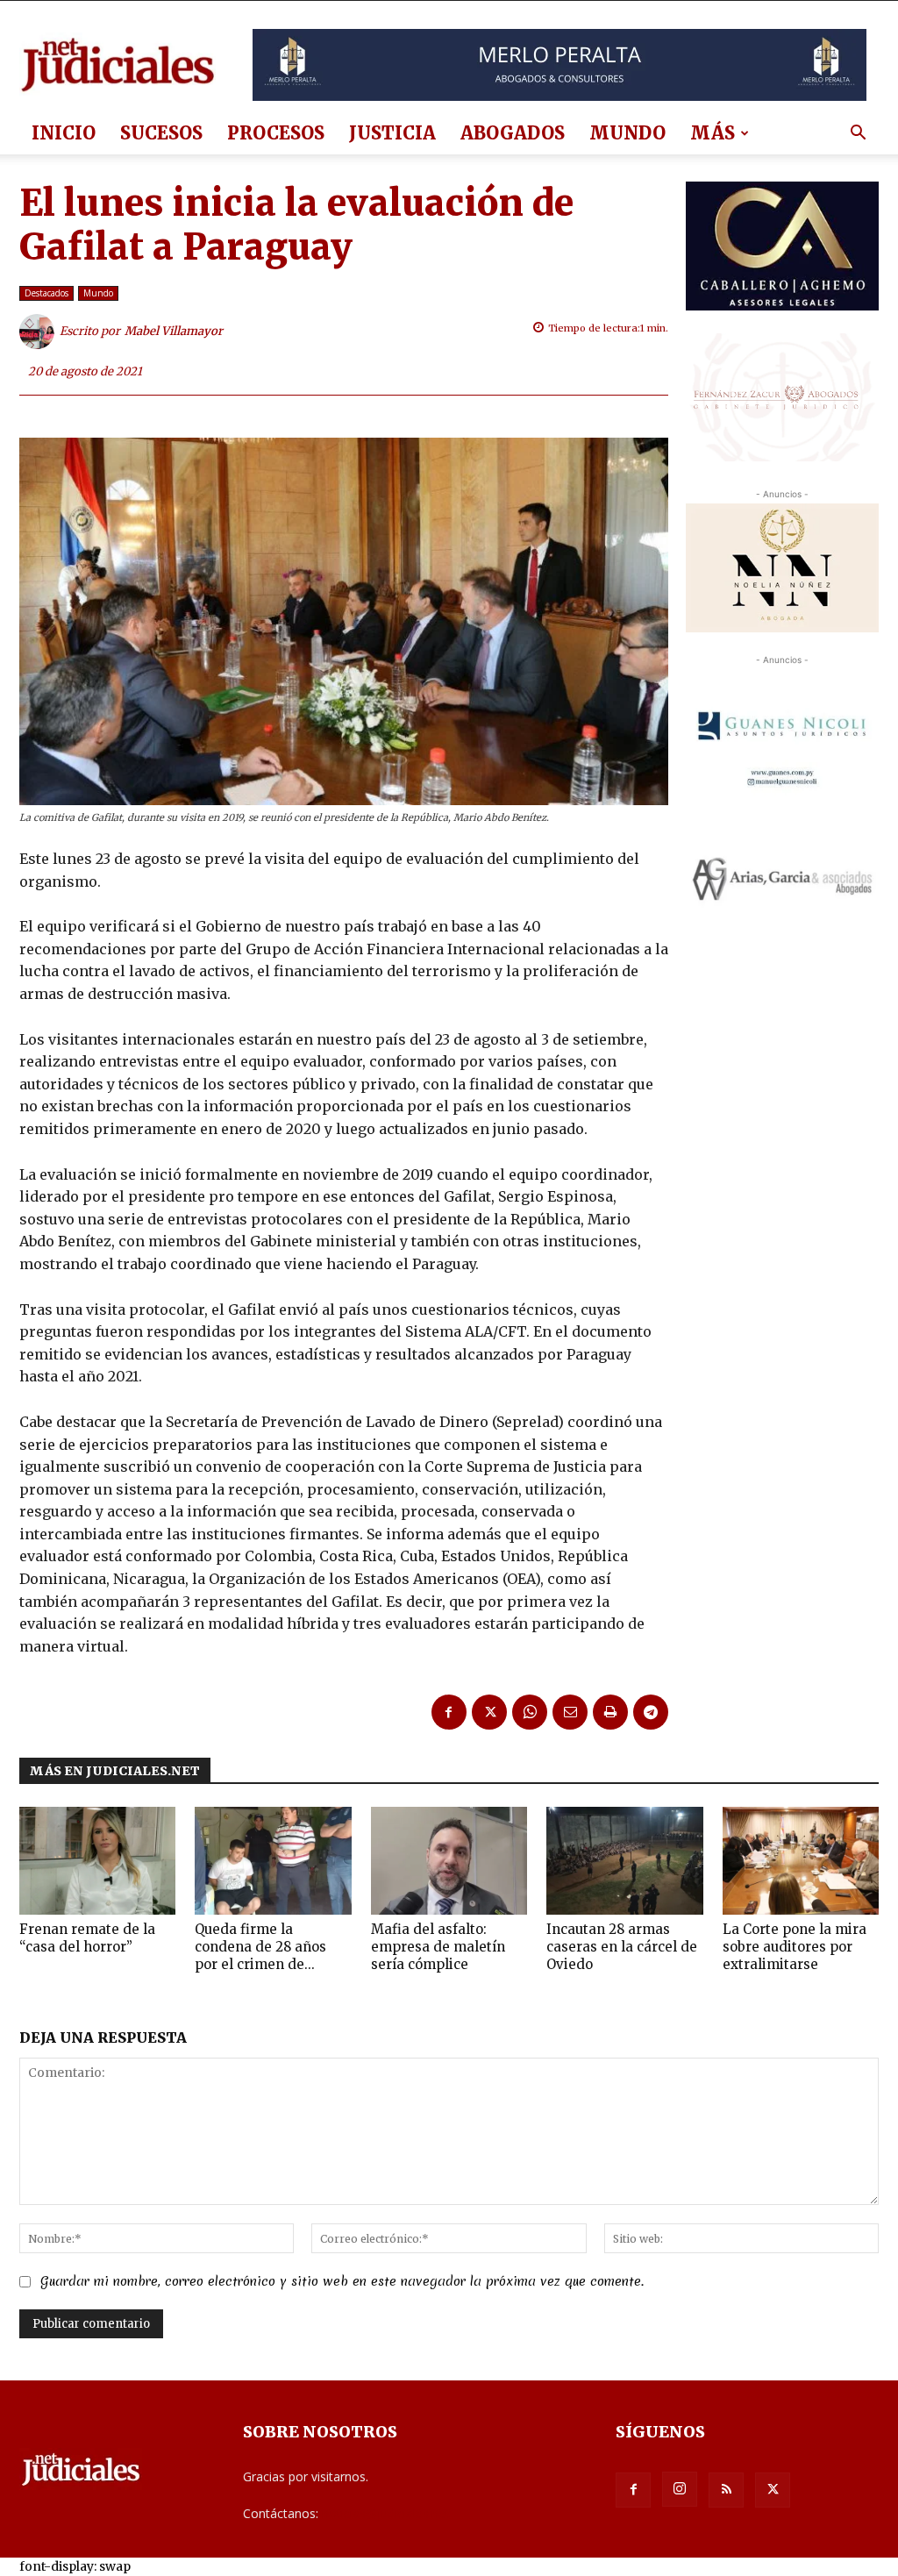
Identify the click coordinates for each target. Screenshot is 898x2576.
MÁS (713, 133)
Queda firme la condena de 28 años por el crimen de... (260, 1947)
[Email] (570, 1712)
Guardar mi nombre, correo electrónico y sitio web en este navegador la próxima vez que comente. (342, 2281)
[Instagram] (680, 2489)
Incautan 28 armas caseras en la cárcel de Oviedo (622, 1947)
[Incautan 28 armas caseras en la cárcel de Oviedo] (624, 1861)
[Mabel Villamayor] (39, 332)
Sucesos (161, 133)
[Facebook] (449, 1712)
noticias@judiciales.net (386, 2513)
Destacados (46, 293)
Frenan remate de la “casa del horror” (87, 1938)
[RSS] (726, 2490)
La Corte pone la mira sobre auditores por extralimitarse (795, 1947)
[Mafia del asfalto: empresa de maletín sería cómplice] (449, 1861)
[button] (858, 135)
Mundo (627, 133)
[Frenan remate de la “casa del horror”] (97, 1861)
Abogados (513, 133)
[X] (489, 1712)
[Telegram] (651, 1712)
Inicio (64, 133)
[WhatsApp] (530, 1712)
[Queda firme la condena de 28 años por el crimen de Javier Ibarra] (273, 1861)
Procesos (276, 133)
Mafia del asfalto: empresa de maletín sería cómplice (438, 1947)
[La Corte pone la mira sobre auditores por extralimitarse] (801, 1861)
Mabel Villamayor (174, 331)
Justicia (392, 133)
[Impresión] (610, 1712)
